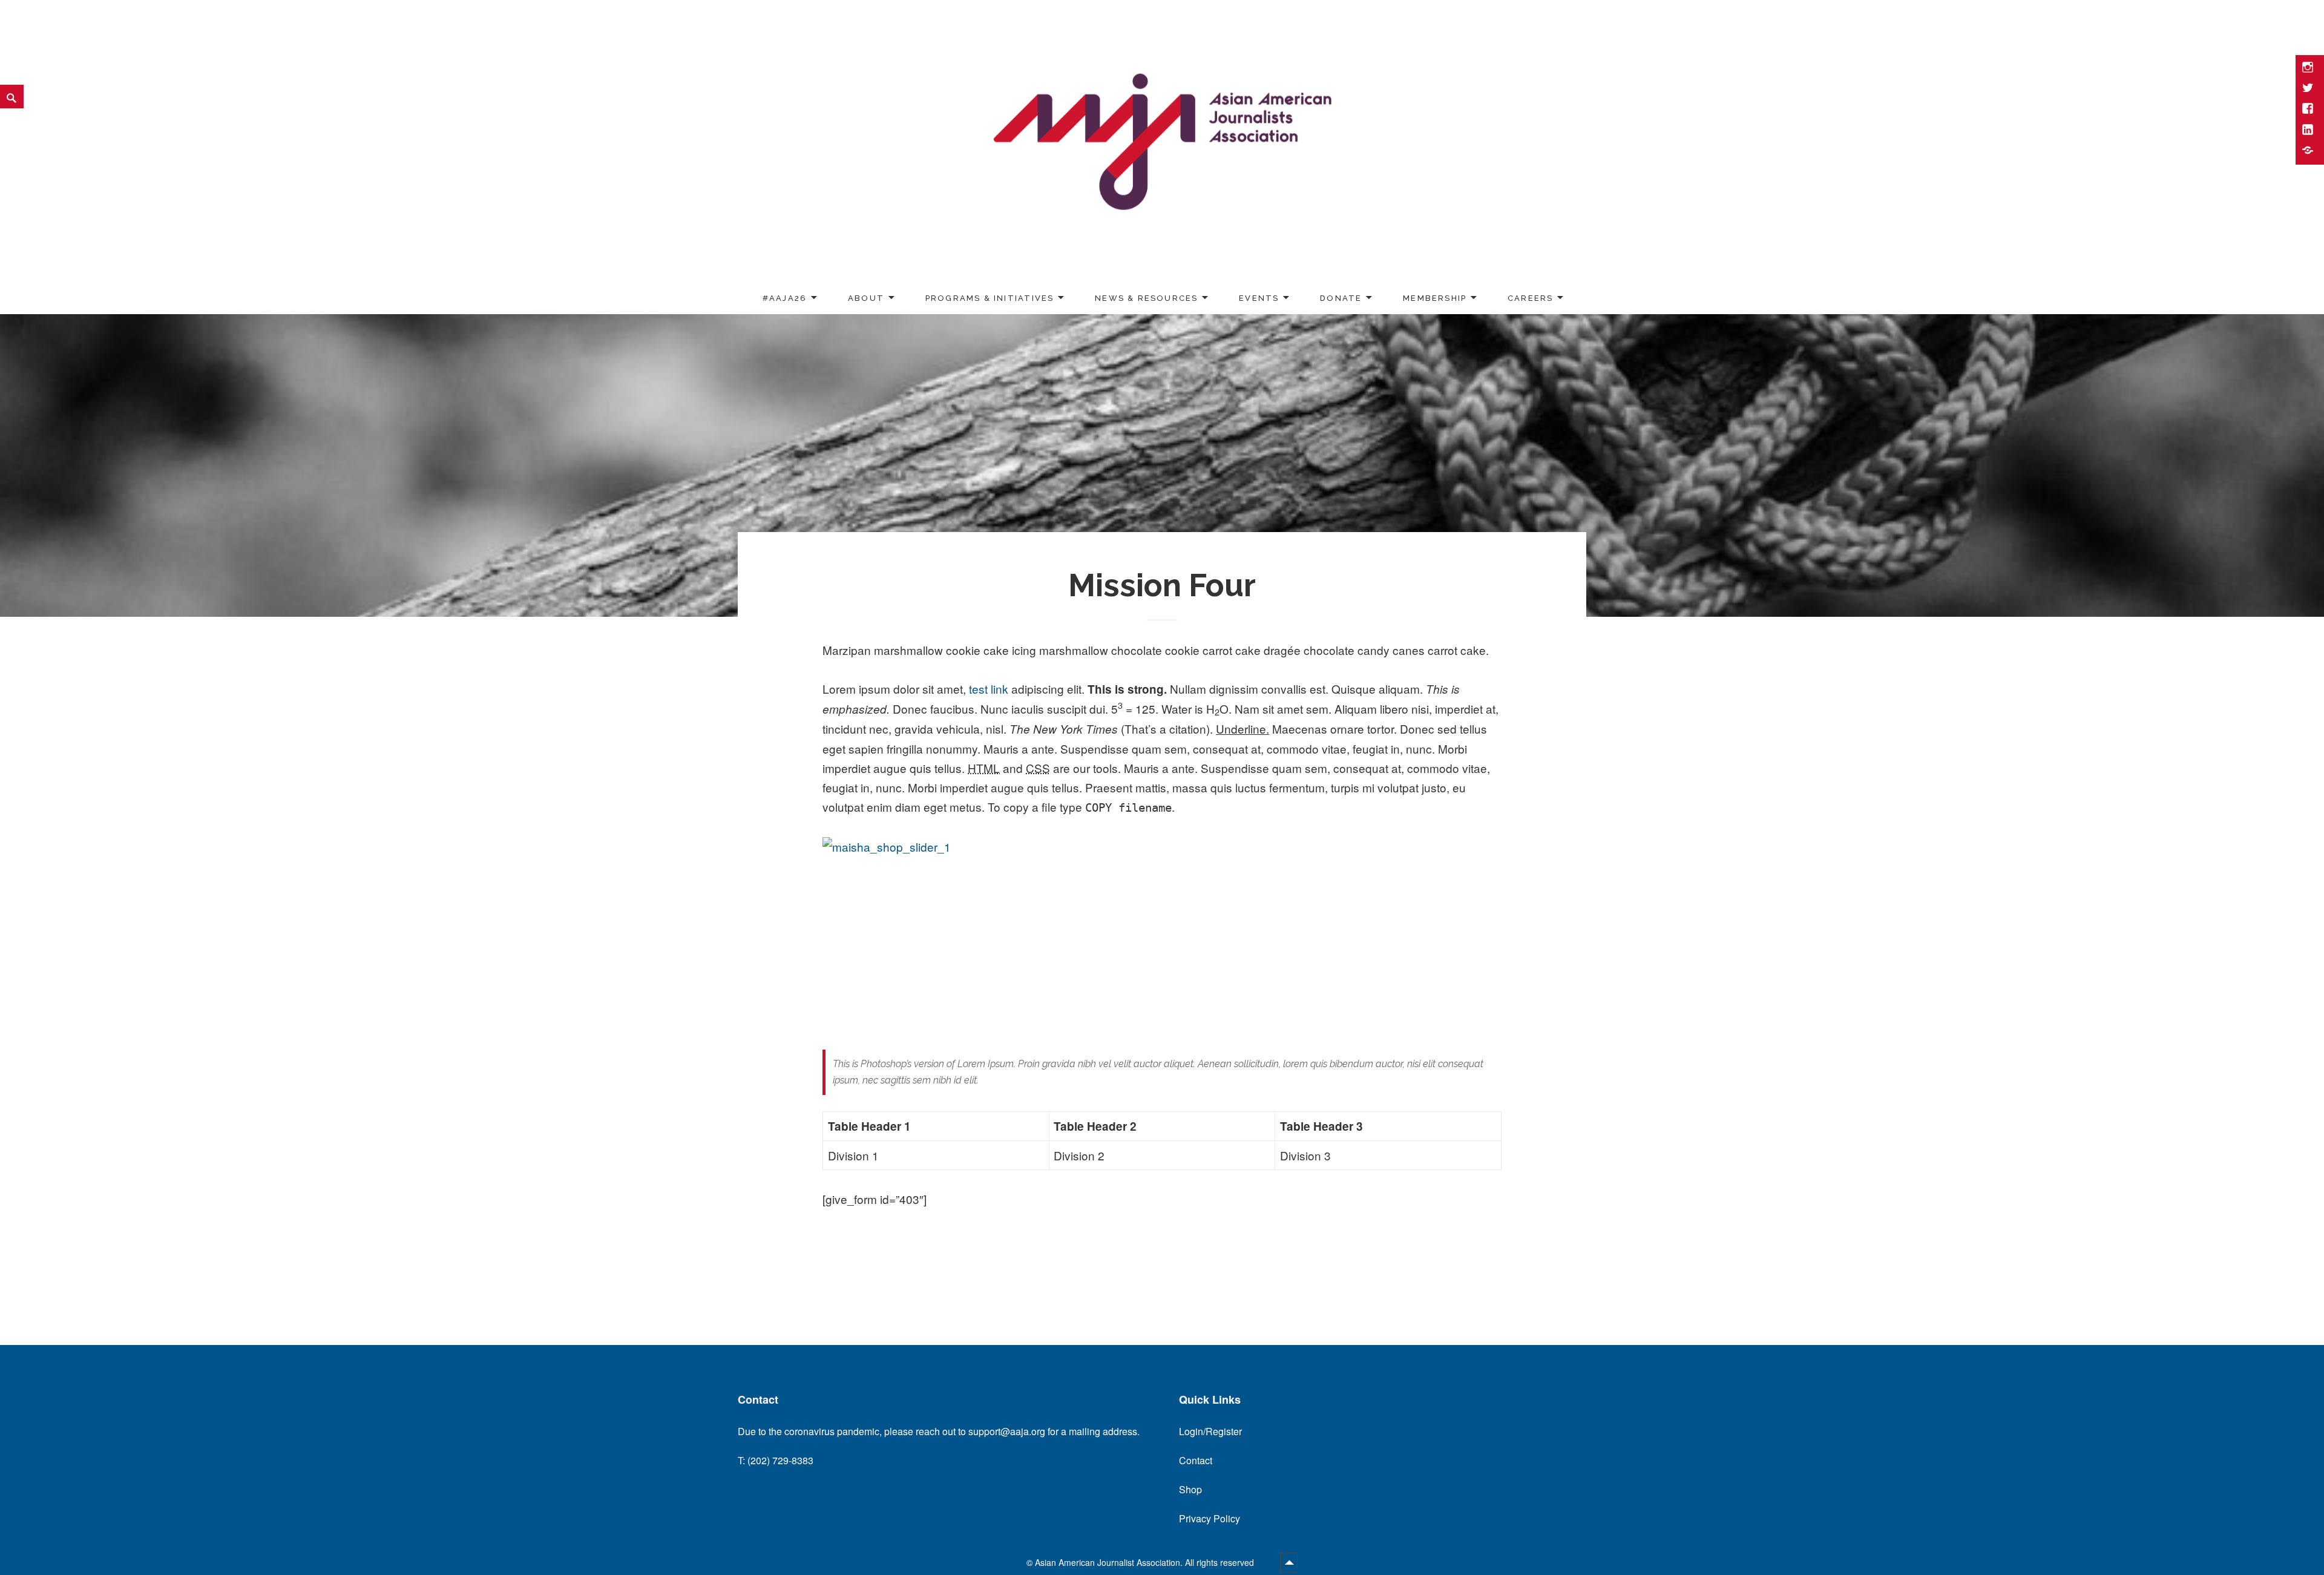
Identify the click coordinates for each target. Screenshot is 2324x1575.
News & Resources (1146, 298)
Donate (1341, 298)
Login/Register (1210, 1431)
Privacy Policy (1210, 1518)
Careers (1530, 298)
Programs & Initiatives (990, 298)
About (866, 298)
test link (989, 689)
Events (1259, 298)
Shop (1190, 1489)
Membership (1435, 298)
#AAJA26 (785, 298)
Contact (1196, 1460)
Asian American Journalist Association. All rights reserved (1146, 1562)
